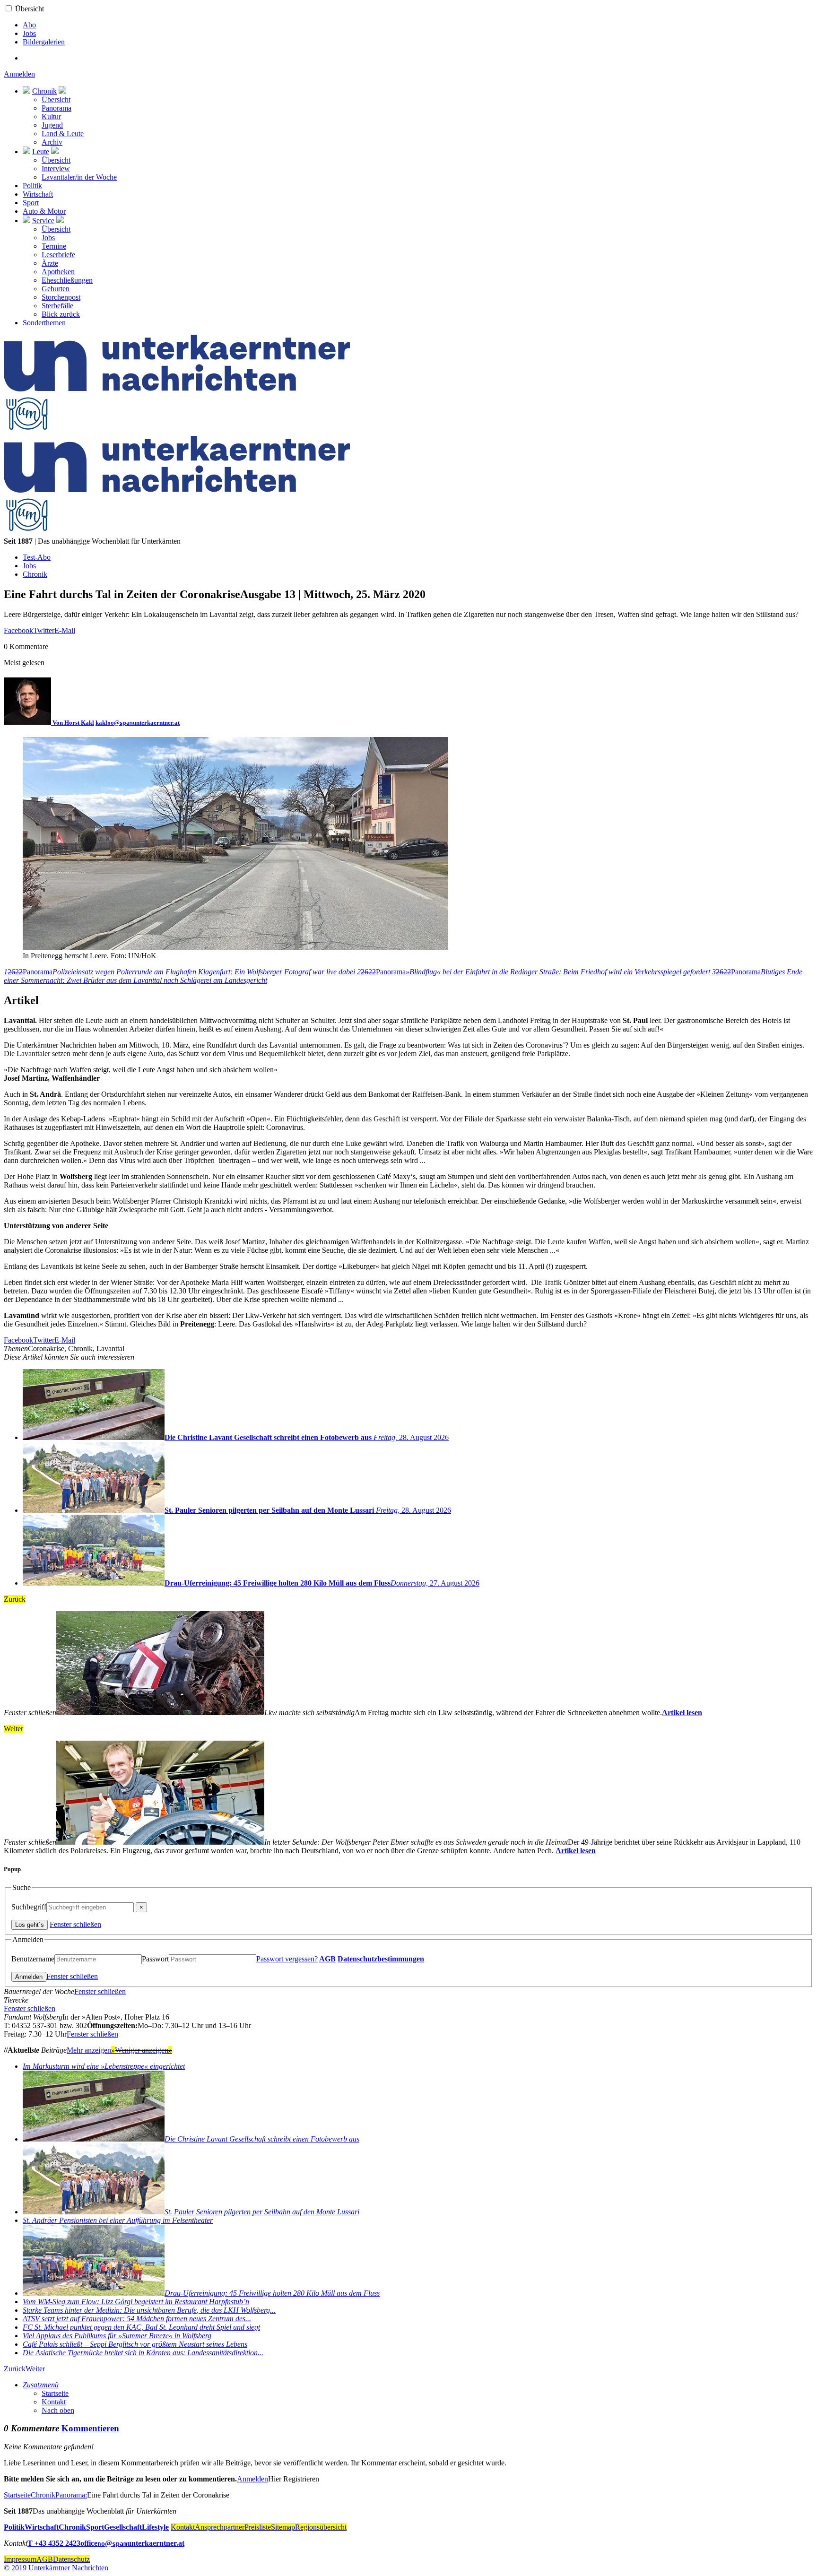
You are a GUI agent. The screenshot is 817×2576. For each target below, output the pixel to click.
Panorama (56, 108)
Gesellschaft (123, 2527)
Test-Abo (37, 557)
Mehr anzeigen (91, 2050)
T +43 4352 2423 (54, 2543)
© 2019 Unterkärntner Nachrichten (56, 2568)
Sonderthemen (44, 323)
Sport (31, 203)
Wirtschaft (38, 194)
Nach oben (58, 2410)
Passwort (155, 1959)
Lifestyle (155, 2527)
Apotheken (58, 272)
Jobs (29, 33)
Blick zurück (61, 314)
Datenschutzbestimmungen (381, 1959)
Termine (54, 246)
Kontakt (54, 2402)
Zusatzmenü (41, 2385)
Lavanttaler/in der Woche (79, 177)
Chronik (44, 91)
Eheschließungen (67, 280)
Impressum (20, 2559)
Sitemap (283, 2527)
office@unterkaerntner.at (132, 2543)
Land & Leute (63, 134)
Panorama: (71, 2495)
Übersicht (30, 9)
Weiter (35, 2369)
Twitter (44, 630)
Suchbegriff (29, 1907)
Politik (32, 186)
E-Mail (65, 630)
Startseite (55, 2393)
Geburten (56, 289)
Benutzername (33, 1959)
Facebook (18, 630)
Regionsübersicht (321, 2527)
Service (43, 221)
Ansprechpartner (220, 2527)
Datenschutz (71, 2559)
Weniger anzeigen (143, 2050)
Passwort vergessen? (287, 1959)
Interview (56, 169)
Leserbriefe (58, 255)
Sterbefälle (57, 306)
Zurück (15, 2369)
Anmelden (19, 74)
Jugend (52, 125)
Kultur (51, 117)
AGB (327, 1959)
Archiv (52, 142)
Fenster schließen (75, 1924)
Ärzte (50, 263)
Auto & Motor (44, 211)
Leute (41, 152)
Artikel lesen (682, 1713)
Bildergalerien (44, 42)
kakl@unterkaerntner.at (138, 723)
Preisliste (258, 2527)
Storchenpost (61, 297)
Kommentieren (90, 2428)
